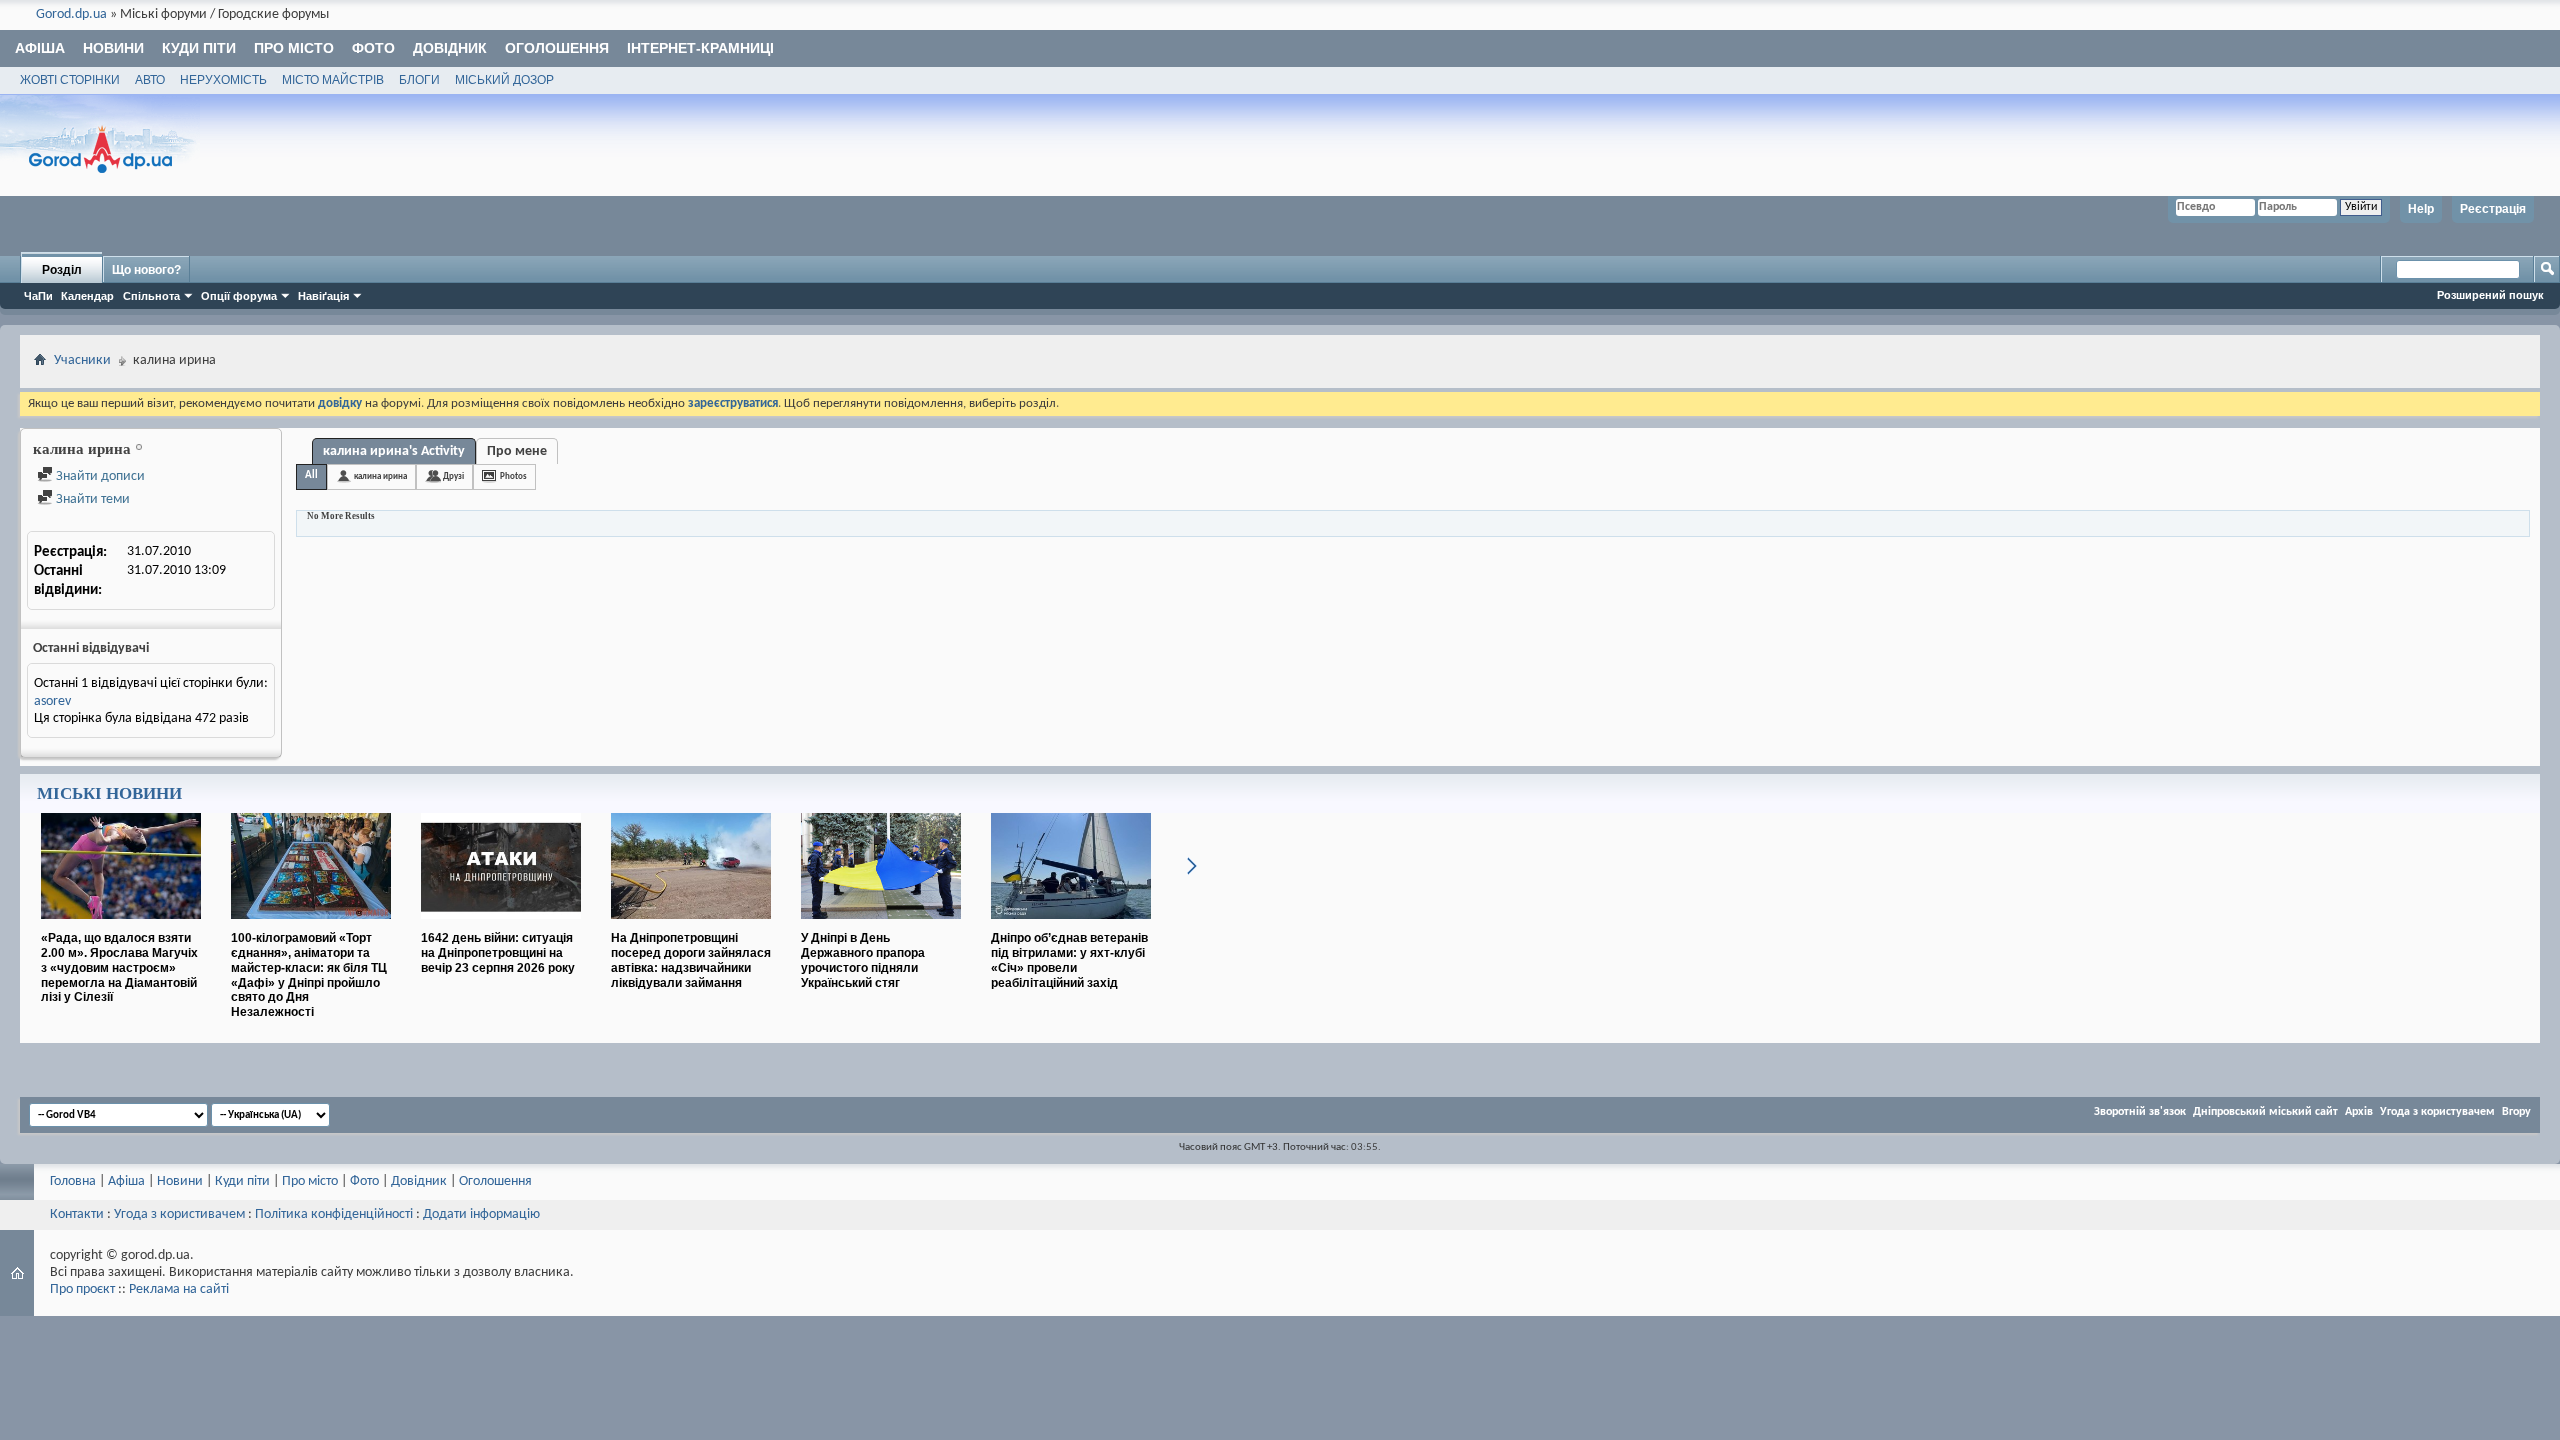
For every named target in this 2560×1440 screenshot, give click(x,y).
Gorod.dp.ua (71, 14)
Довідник (450, 48)
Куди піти (199, 48)
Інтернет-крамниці (700, 48)
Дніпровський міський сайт (2265, 1112)
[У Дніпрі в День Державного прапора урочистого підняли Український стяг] (881, 927)
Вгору (2516, 1112)
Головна (73, 1181)
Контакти (77, 1214)
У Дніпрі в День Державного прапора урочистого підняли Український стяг (863, 960)
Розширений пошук (2490, 295)
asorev (52, 701)
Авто (150, 80)
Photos (513, 476)
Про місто (294, 48)
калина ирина (380, 476)
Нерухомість (223, 80)
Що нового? (146, 270)
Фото (373, 48)
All (311, 475)
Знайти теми (91, 499)
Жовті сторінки (70, 80)
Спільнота (151, 296)
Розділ (62, 270)
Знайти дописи (99, 476)
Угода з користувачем (2437, 1112)
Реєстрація (2493, 209)
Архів (2359, 1112)
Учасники (82, 360)
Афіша (40, 48)
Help (2421, 209)
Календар (87, 296)
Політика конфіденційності (334, 1214)
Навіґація (323, 296)
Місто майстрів (333, 80)
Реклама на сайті (179, 1289)
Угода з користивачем (179, 1214)
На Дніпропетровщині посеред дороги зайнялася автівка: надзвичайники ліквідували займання (691, 960)
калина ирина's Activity (394, 451)
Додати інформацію (481, 1214)
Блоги (419, 80)
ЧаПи (38, 296)
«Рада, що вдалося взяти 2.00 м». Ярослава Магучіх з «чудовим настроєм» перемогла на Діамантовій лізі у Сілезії (119, 967)
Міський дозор (504, 80)
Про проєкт (82, 1289)
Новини (113, 48)
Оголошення (557, 48)
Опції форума (239, 296)
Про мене (517, 451)
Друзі (453, 476)
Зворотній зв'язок (2140, 1112)
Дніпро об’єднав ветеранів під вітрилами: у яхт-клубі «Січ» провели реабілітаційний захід (1069, 960)
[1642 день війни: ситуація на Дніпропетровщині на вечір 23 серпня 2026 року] (501, 927)
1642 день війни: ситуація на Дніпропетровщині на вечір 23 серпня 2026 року (498, 953)
